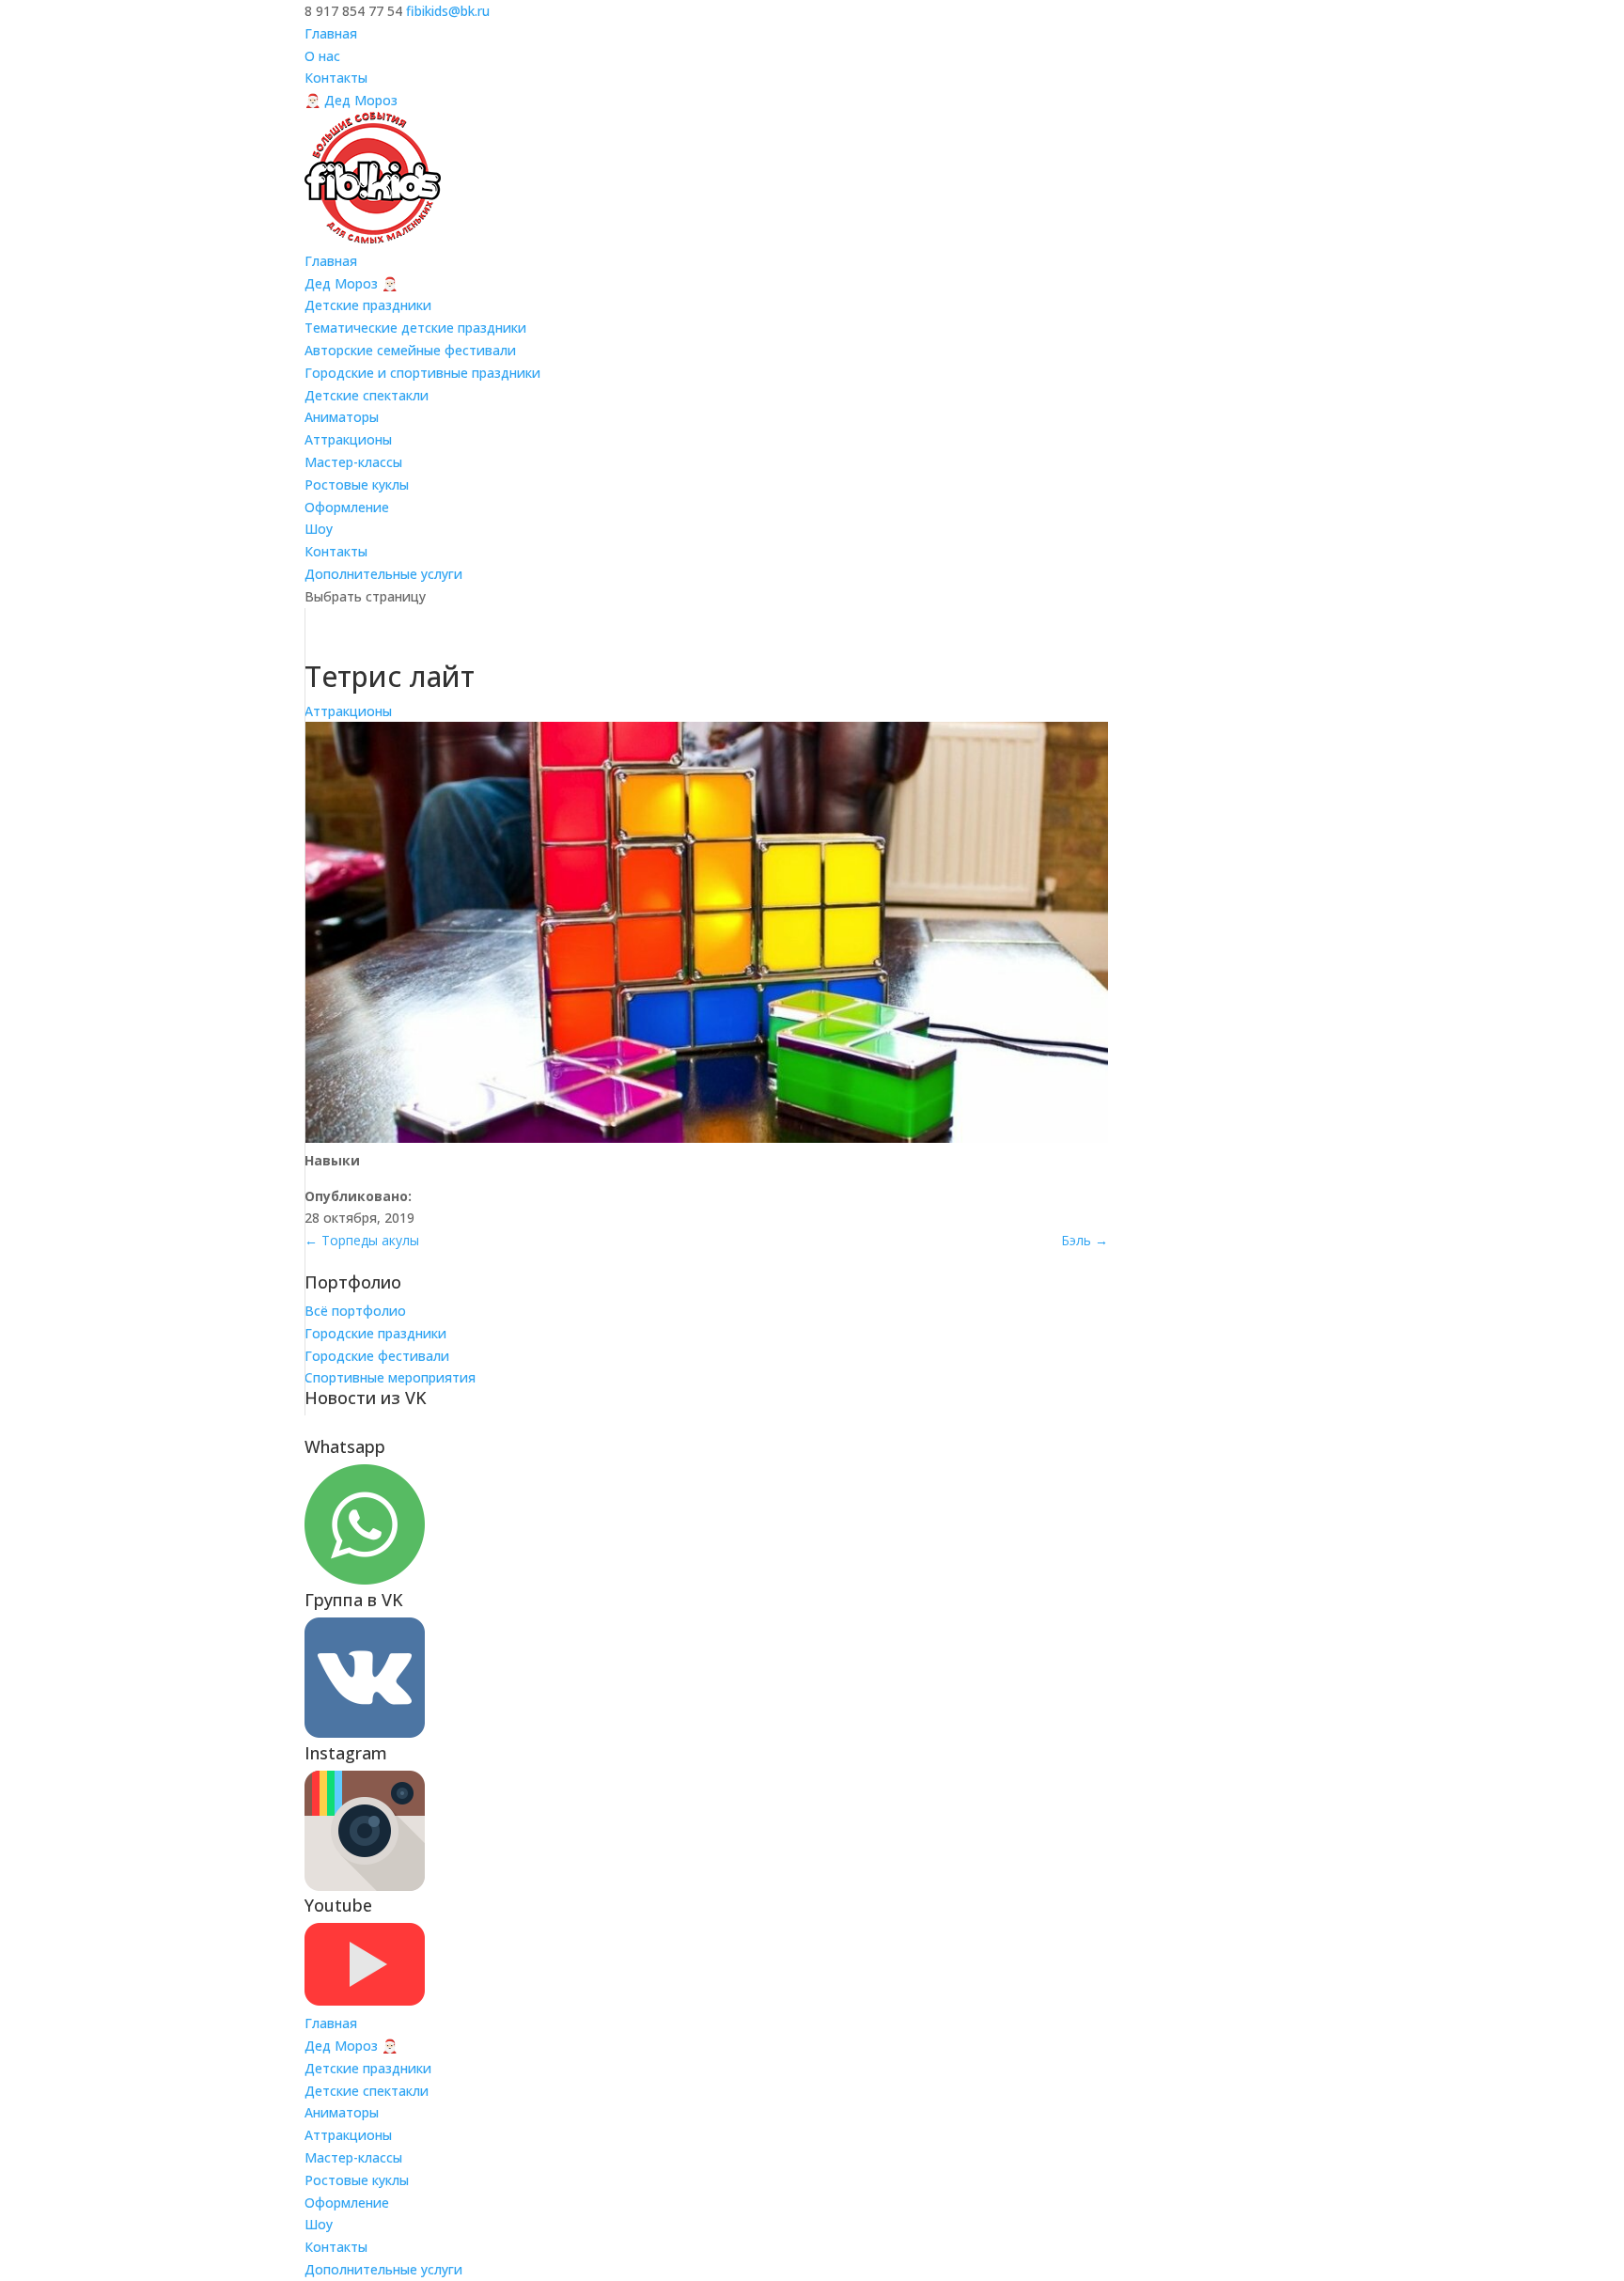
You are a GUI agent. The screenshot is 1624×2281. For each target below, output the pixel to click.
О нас (322, 56)
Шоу (319, 529)
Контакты (336, 78)
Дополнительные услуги (383, 574)
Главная (331, 33)
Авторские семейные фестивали (410, 350)
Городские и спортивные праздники (422, 373)
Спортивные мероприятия (390, 1377)
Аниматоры (342, 417)
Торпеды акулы (362, 1240)
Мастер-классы (353, 462)
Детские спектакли (367, 395)
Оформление (347, 507)
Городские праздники (375, 1333)
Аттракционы (348, 439)
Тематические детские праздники (415, 328)
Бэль (1085, 1240)
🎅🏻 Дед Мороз (351, 100)
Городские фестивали (377, 1356)
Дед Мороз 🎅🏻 (351, 283)
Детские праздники (368, 305)
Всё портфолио (355, 1311)
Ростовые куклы (357, 484)
